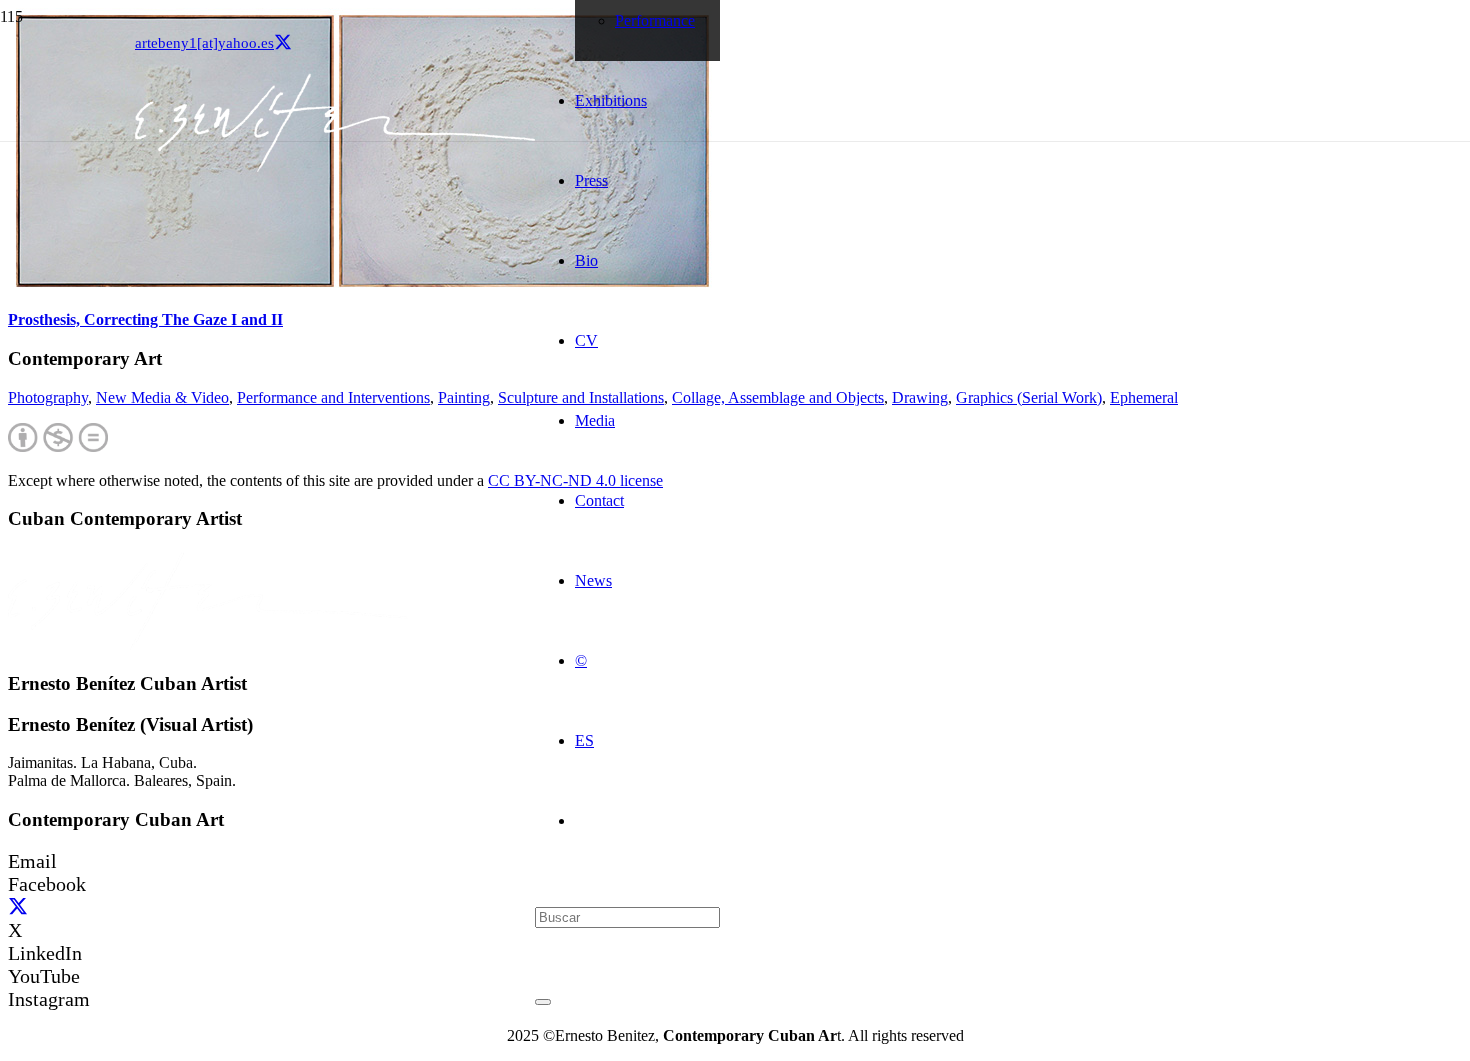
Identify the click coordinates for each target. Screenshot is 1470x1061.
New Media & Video (162, 397)
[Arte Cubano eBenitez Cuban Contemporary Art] (335, 166)
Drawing (920, 397)
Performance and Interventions (333, 397)
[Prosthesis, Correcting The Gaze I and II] (362, 288)
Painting (464, 397)
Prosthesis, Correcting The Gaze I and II (145, 319)
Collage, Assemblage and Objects (778, 397)
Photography (48, 397)
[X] (283, 43)
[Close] (543, 1002)
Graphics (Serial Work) (1029, 397)
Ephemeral (1144, 397)
